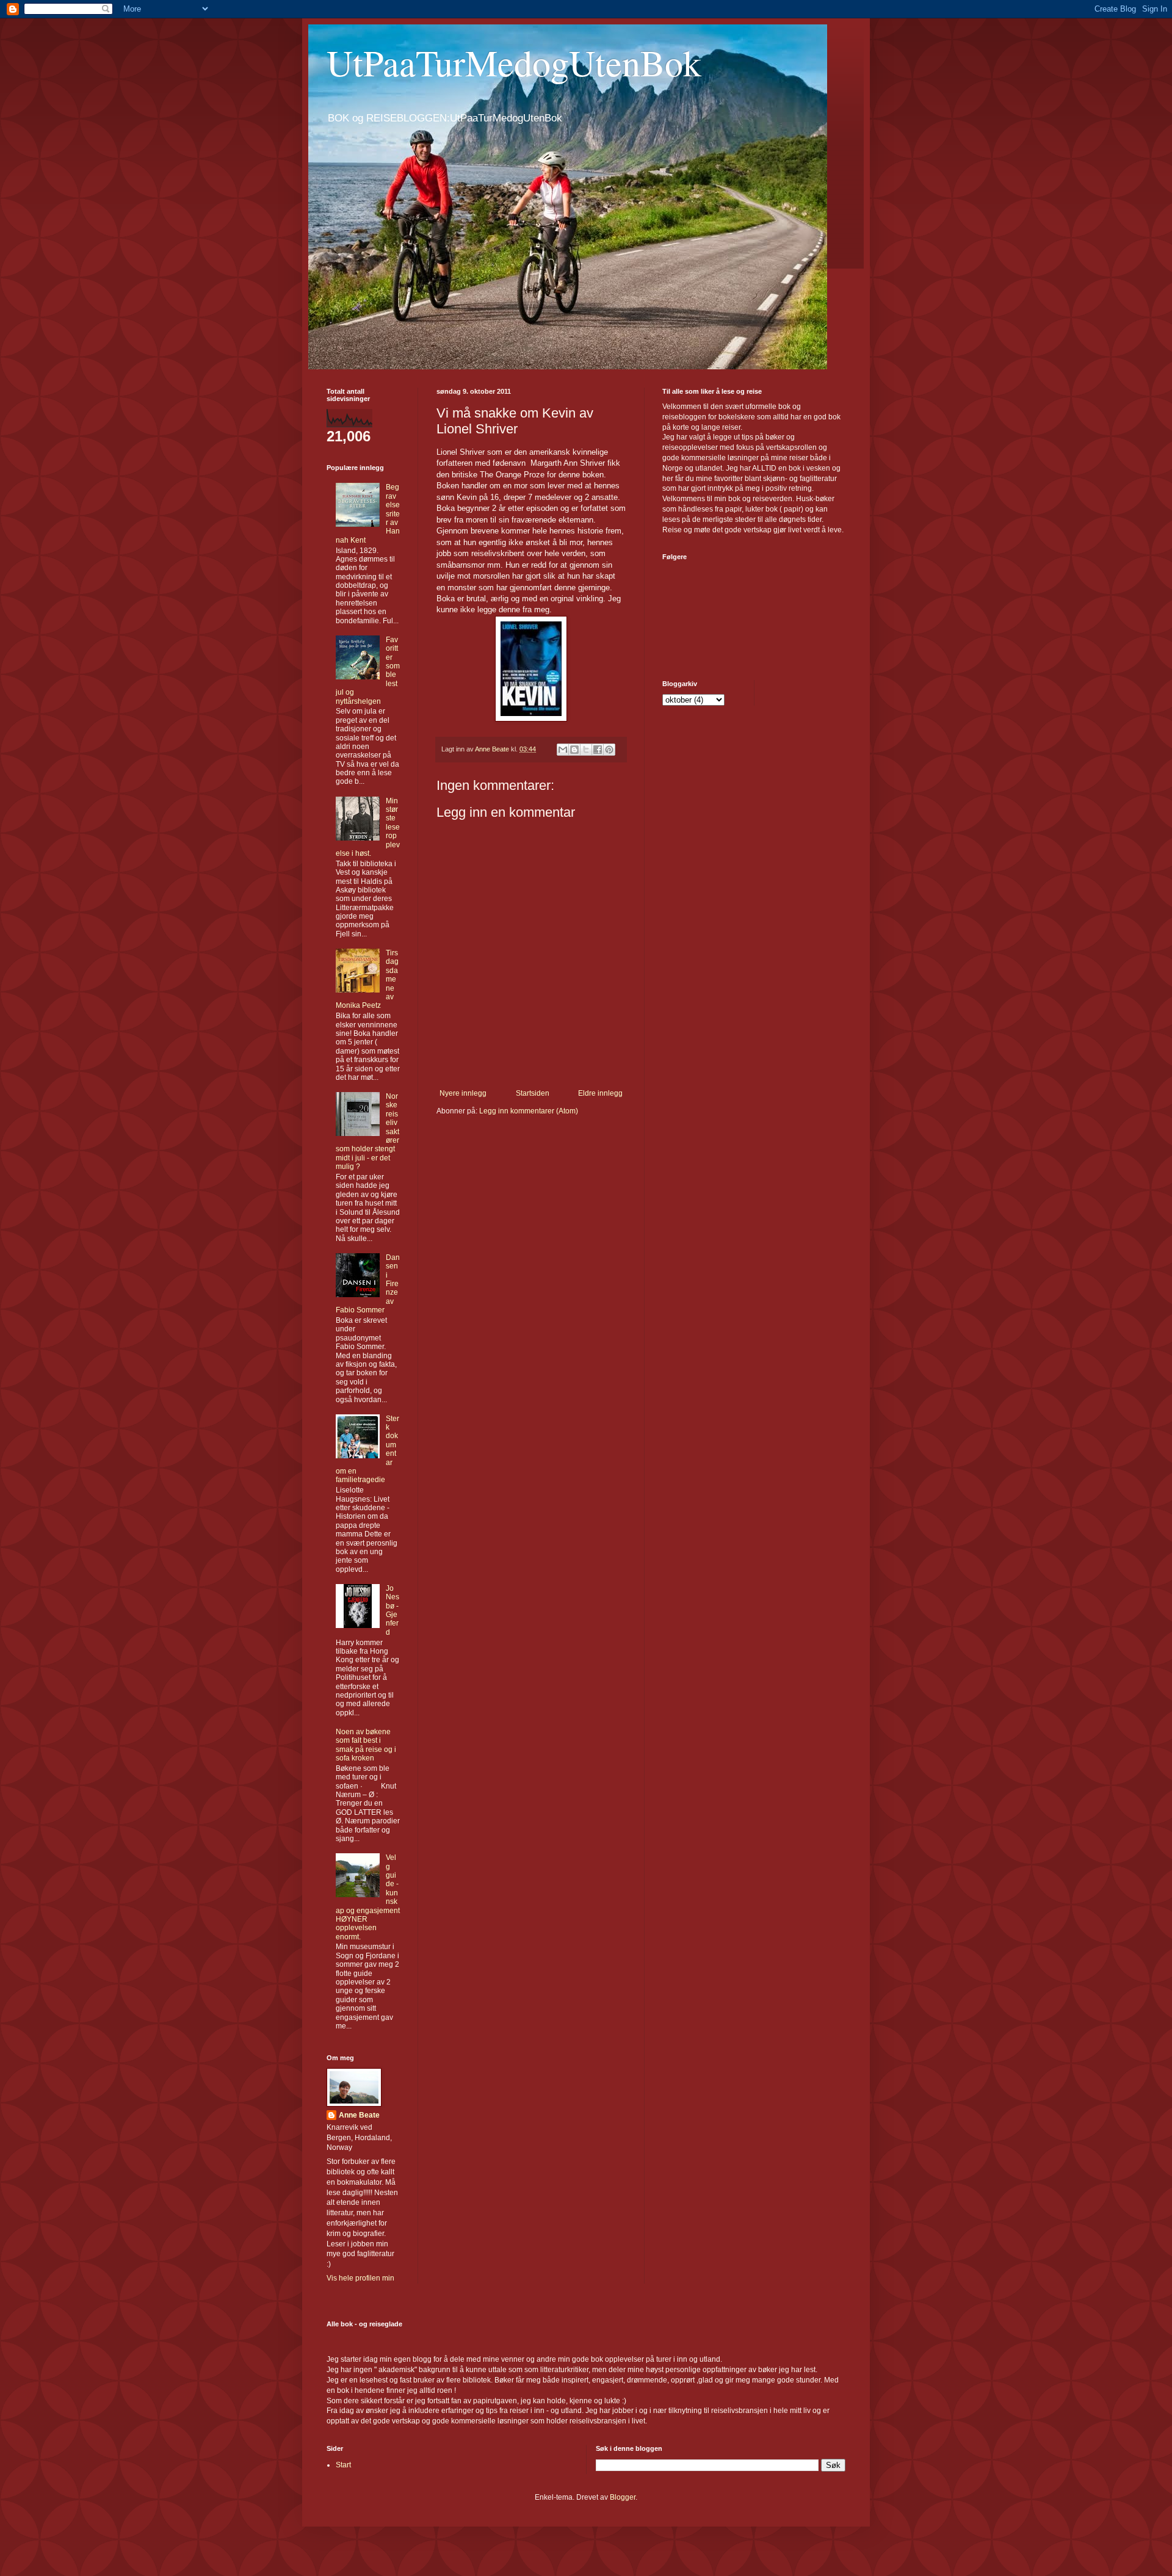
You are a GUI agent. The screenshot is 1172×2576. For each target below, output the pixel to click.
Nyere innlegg (463, 1093)
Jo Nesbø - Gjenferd (392, 1610)
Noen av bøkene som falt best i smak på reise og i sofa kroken (366, 1745)
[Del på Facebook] (598, 750)
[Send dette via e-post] (563, 750)
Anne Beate (359, 2115)
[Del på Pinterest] (609, 750)
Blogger (623, 2497)
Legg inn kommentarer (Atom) (529, 1111)
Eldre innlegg (600, 1093)
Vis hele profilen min (360, 2278)
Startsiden (533, 1093)
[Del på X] (586, 750)
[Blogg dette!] (574, 750)
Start (343, 2465)
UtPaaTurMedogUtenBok (514, 62)
